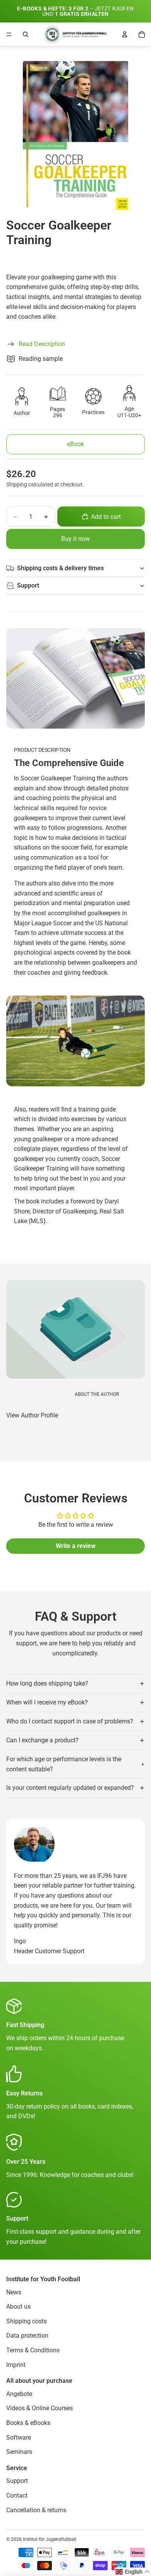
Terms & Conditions (33, 2350)
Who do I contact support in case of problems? (70, 1721)
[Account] (125, 34)
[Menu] (9, 34)
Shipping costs (27, 2321)
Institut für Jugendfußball (50, 2539)
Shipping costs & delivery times (60, 568)
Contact (17, 2495)
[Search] (26, 34)
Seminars (19, 2452)
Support (28, 585)
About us (18, 2307)
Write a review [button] (76, 1546)
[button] (133, 2572)
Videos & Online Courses (39, 2408)
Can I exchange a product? (42, 1740)
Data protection (27, 2336)
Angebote (19, 2393)
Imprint (16, 2364)
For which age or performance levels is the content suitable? (64, 1764)
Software (19, 2437)
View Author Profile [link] (32, 1415)
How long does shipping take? (47, 1683)
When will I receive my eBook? (47, 1702)
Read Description (42, 344)
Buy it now (75, 539)
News (14, 2292)
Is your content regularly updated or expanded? (70, 1788)
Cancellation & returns (36, 2510)
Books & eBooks (28, 2423)
